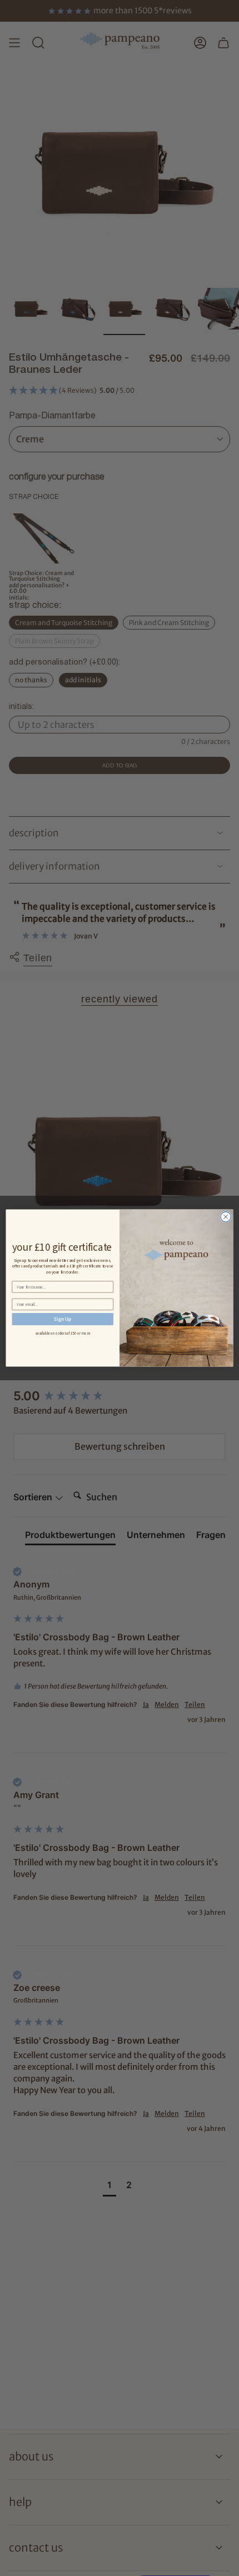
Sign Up (63, 1319)
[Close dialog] (226, 1217)
